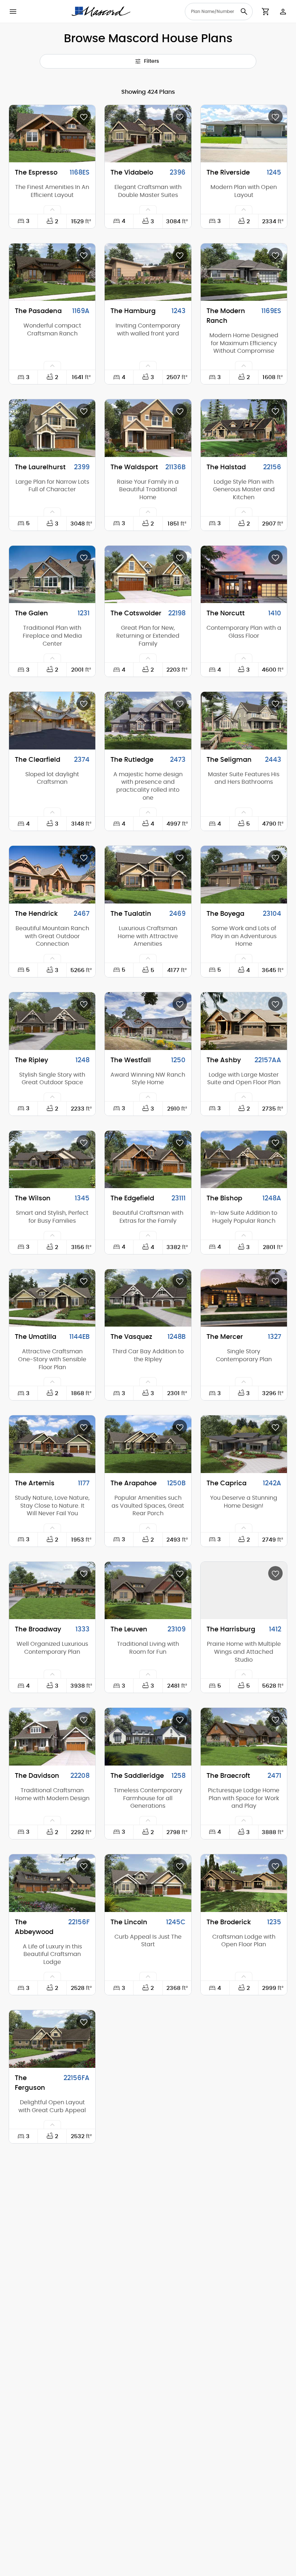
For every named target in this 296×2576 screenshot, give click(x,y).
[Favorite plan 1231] (84, 557)
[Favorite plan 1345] (84, 1142)
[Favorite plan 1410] (275, 557)
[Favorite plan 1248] (84, 1004)
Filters (151, 61)
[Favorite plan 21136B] (180, 411)
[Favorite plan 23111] (180, 1142)
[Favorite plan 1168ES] (84, 117)
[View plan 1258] (148, 1737)
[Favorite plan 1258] (180, 1719)
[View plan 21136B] (148, 428)
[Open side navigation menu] (13, 12)
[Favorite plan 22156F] (84, 1866)
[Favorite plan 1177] (84, 1427)
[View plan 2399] (52, 428)
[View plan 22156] (244, 428)
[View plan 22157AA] (244, 1021)
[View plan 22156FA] (52, 2039)
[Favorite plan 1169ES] (275, 255)
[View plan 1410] (244, 575)
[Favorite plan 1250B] (180, 1427)
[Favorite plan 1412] (275, 1573)
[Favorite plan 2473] (180, 703)
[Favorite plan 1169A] (84, 255)
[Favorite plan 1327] (275, 1281)
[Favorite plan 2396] (180, 117)
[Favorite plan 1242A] (275, 1427)
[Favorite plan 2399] (84, 411)
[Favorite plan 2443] (275, 703)
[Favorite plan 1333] (84, 1573)
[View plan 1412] (244, 1591)
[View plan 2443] (244, 721)
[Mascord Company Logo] (101, 12)
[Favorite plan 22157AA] (275, 1004)
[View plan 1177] (52, 1444)
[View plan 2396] (148, 134)
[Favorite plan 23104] (275, 857)
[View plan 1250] (148, 1021)
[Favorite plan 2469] (180, 857)
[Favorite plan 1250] (180, 1004)
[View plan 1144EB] (52, 1298)
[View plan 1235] (244, 1883)
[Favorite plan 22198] (180, 557)
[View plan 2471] (244, 1737)
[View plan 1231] (52, 575)
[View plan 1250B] (148, 1444)
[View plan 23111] (148, 1160)
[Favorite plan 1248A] (275, 1142)
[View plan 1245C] (148, 1883)
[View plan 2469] (148, 875)
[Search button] (244, 12)
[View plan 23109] (148, 1591)
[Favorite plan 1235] (275, 1866)
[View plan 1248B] (148, 1298)
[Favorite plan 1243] (180, 255)
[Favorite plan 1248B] (180, 1281)
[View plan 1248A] (244, 1160)
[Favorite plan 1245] (275, 117)
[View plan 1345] (52, 1160)
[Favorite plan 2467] (84, 857)
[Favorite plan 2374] (84, 703)
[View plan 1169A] (52, 272)
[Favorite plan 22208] (84, 1719)
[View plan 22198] (148, 575)
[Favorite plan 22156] (275, 411)
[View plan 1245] (244, 134)
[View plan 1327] (244, 1298)
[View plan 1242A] (244, 1444)
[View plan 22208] (52, 1737)
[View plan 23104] (244, 875)
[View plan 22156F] (52, 1883)
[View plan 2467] (52, 875)
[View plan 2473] (148, 721)
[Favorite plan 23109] (180, 1573)
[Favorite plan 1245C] (180, 1866)
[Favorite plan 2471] (275, 1719)
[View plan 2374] (52, 721)
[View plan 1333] (52, 1591)
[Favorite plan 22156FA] (84, 2022)
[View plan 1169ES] (244, 272)
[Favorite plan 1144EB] (84, 1281)
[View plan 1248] (52, 1021)
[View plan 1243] (148, 272)
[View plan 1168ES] (52, 134)
